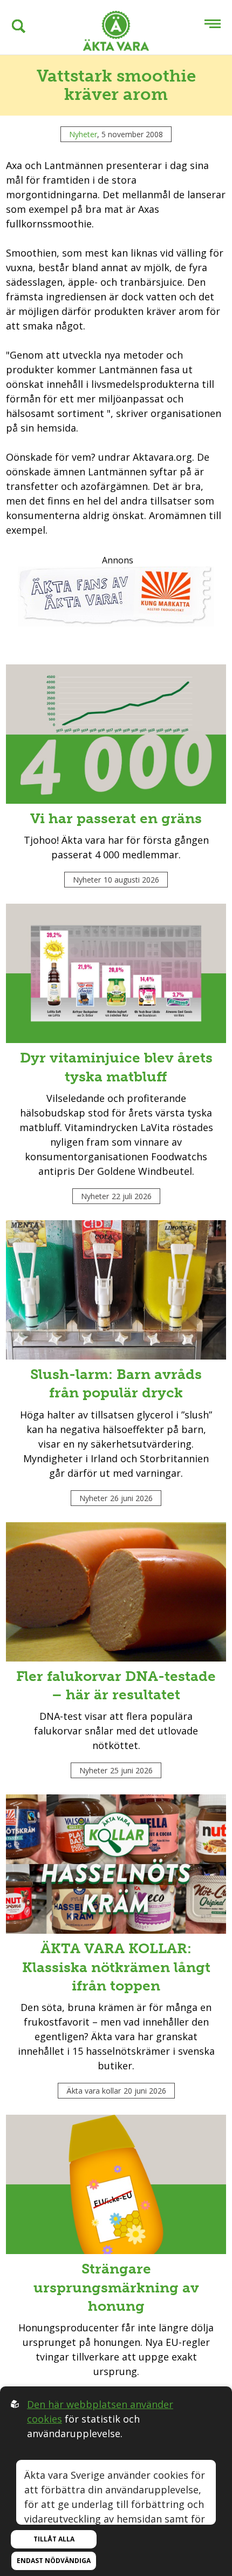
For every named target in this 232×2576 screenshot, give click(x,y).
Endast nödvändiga (54, 2561)
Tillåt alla (54, 2539)
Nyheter (83, 134)
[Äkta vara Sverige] (116, 33)
